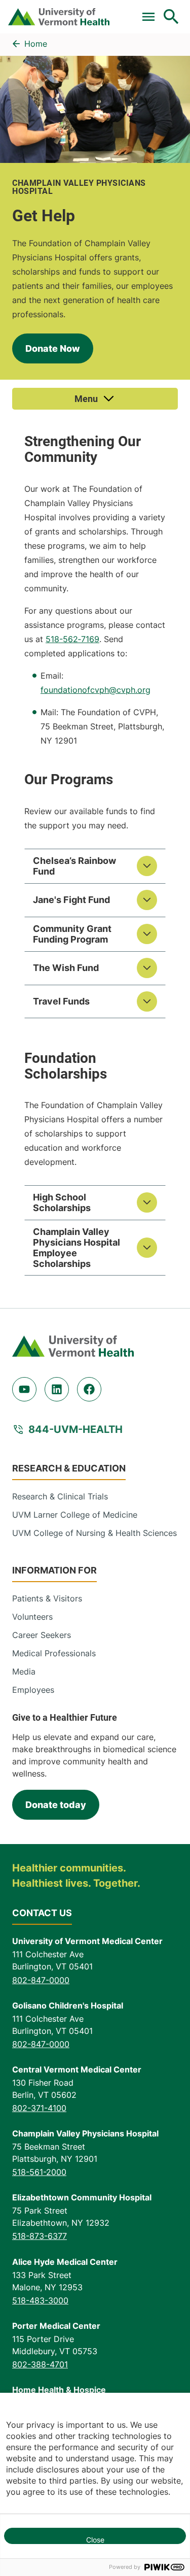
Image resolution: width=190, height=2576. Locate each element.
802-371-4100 (39, 2108)
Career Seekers (42, 1635)
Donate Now (53, 348)
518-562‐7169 (72, 639)
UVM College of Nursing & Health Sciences (94, 1533)
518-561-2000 (39, 2172)
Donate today (56, 1805)
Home (36, 44)
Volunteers (32, 1617)
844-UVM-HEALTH (75, 1429)
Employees (33, 1690)
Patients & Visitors (47, 1598)
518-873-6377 (40, 2236)
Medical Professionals (54, 1653)
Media (24, 1671)
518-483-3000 (40, 2300)
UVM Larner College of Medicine (75, 1515)
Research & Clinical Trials (60, 1496)
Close (95, 2540)
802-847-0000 (41, 1980)
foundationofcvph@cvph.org (96, 690)
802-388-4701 (40, 2364)
